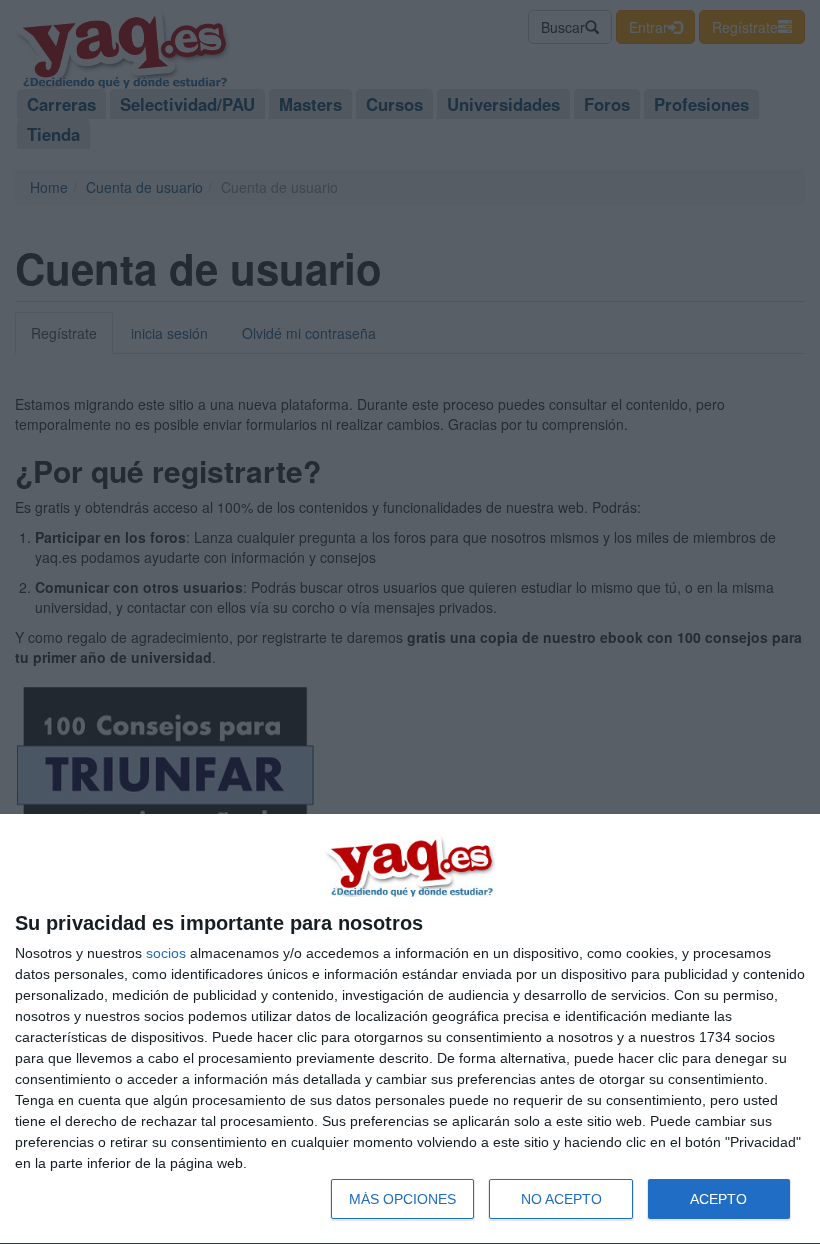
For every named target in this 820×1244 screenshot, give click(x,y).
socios (166, 953)
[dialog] (410, 1029)
